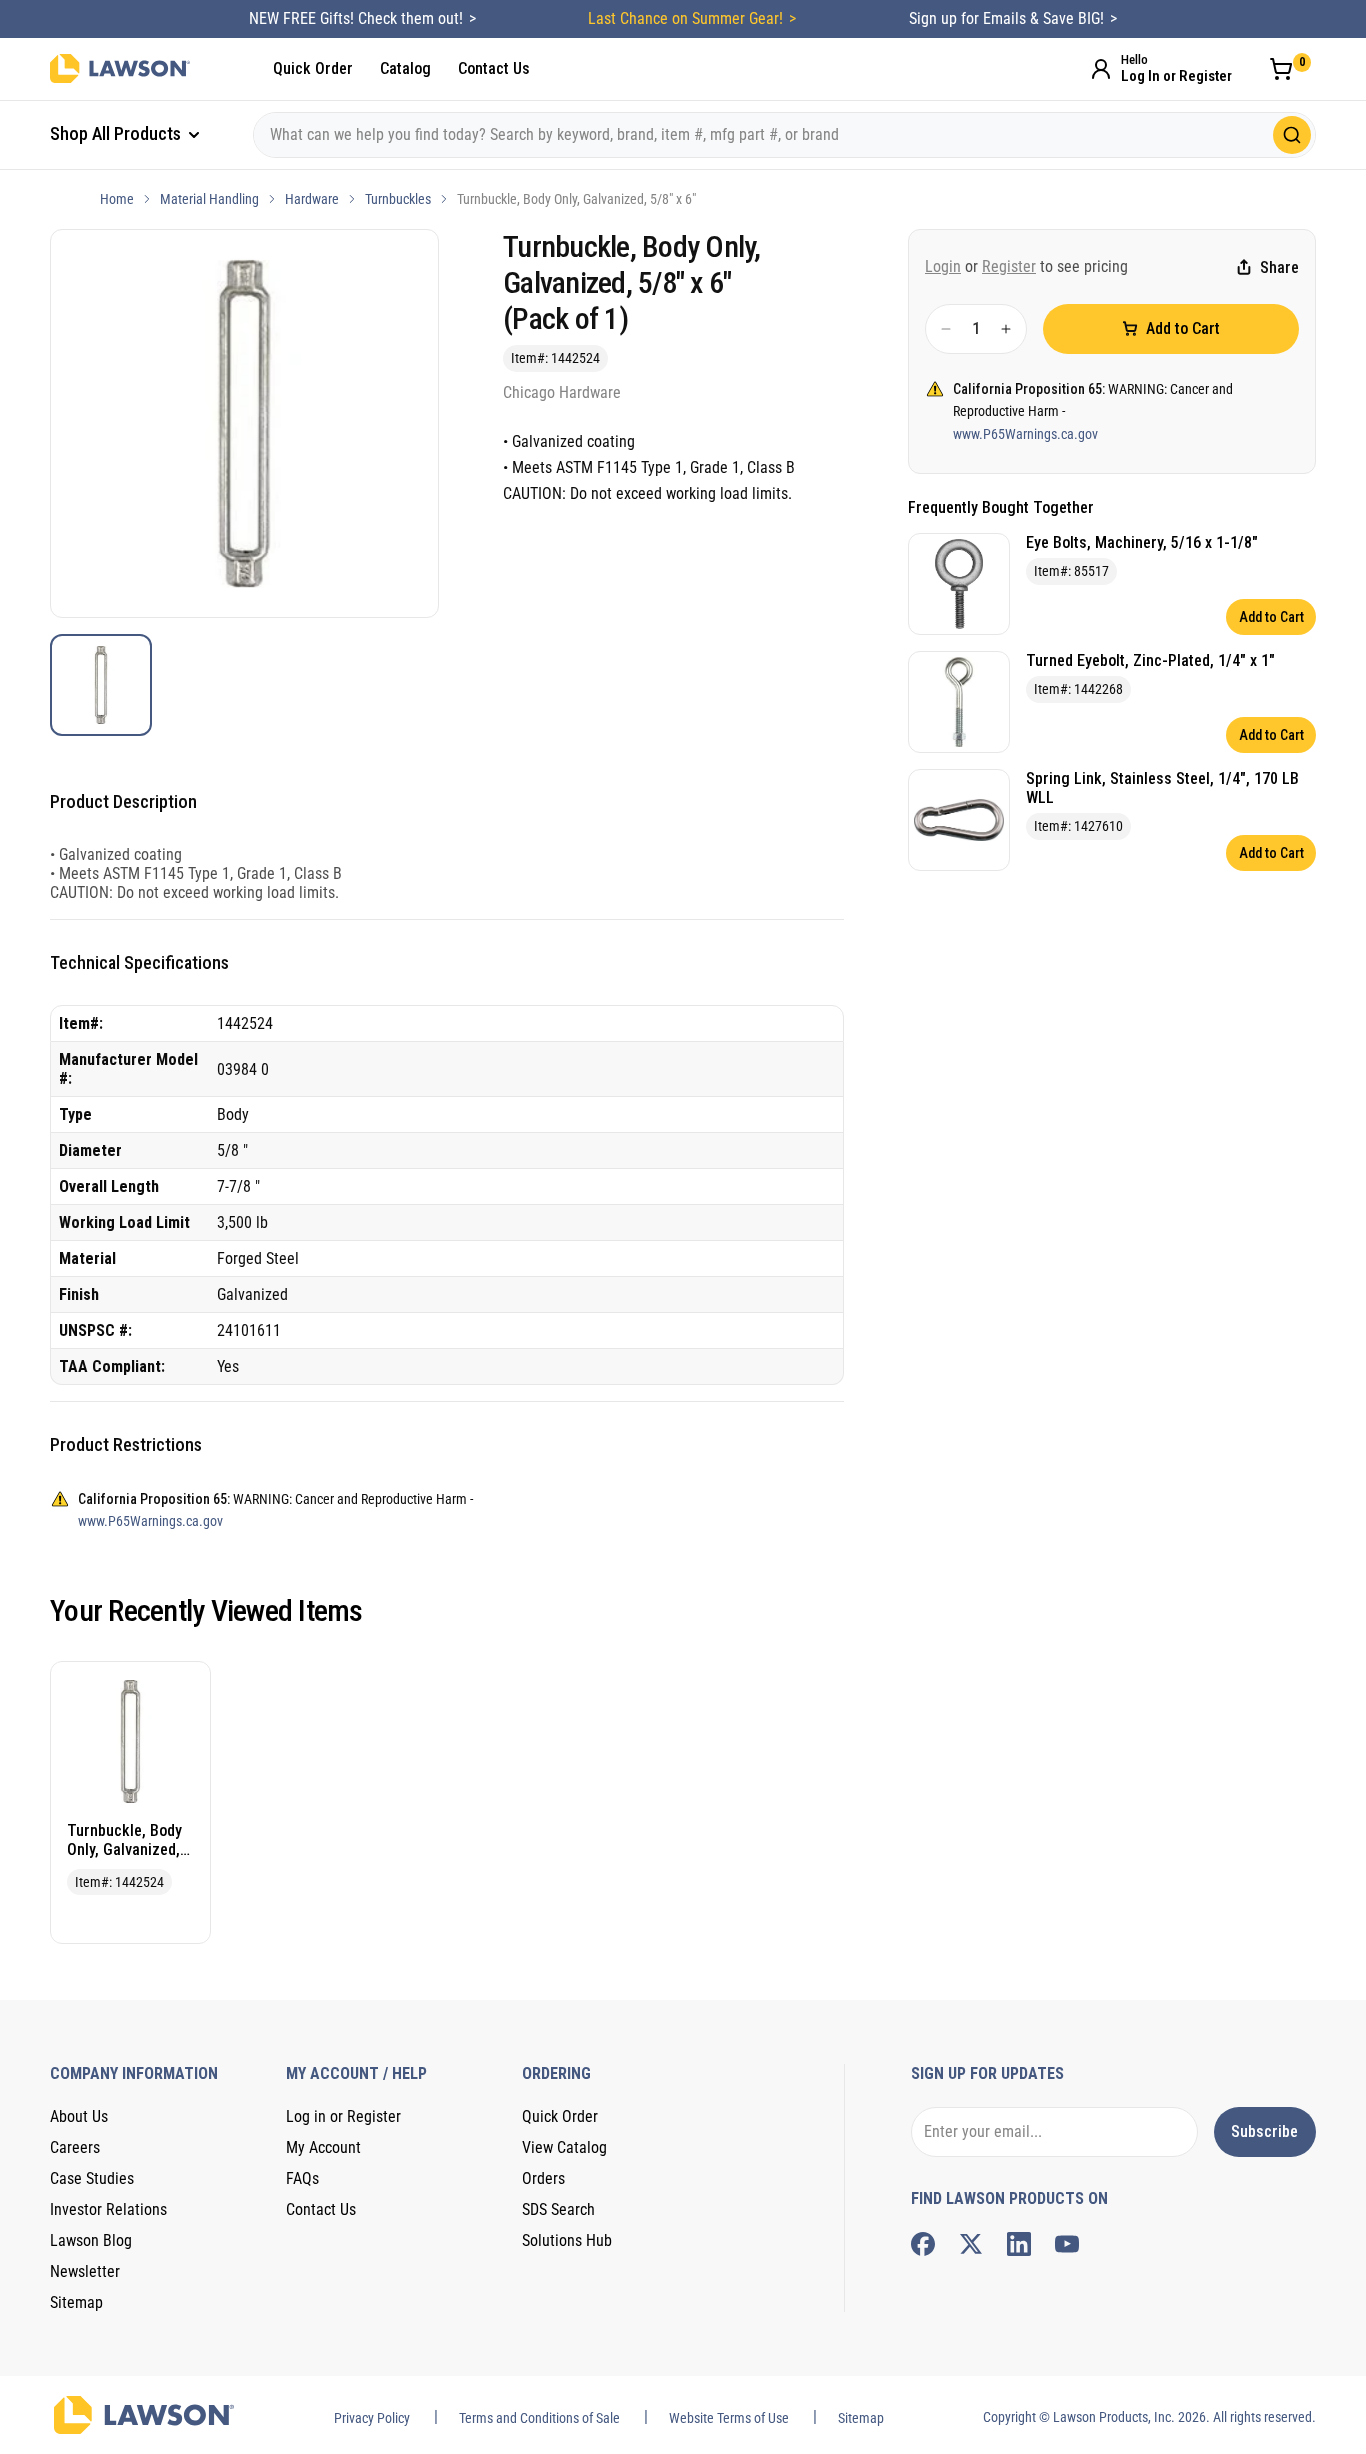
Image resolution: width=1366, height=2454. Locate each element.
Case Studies (92, 2178)
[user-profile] (1101, 69)
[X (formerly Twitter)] (971, 2244)
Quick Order (313, 68)
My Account (323, 2147)
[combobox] (784, 135)
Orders (543, 2178)
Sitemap (76, 2302)
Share (1279, 267)
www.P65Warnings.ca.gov (1025, 434)
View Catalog (564, 2147)
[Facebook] (923, 2244)
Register (1009, 266)
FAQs (302, 2178)
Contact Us (494, 68)
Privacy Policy (372, 2418)
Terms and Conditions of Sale (539, 2418)
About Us (79, 2116)
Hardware (312, 199)
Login (943, 266)
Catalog (405, 68)
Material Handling (209, 199)
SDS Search (558, 2209)
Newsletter (85, 2271)
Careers (75, 2147)
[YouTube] (1067, 2244)
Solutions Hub (567, 2240)
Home (117, 199)
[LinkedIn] (1019, 2244)
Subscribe (1264, 2131)
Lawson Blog (91, 2240)
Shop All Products (117, 133)
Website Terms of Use (729, 2418)
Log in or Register (343, 2116)
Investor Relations (108, 2209)
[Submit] (1292, 135)
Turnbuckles (398, 199)
